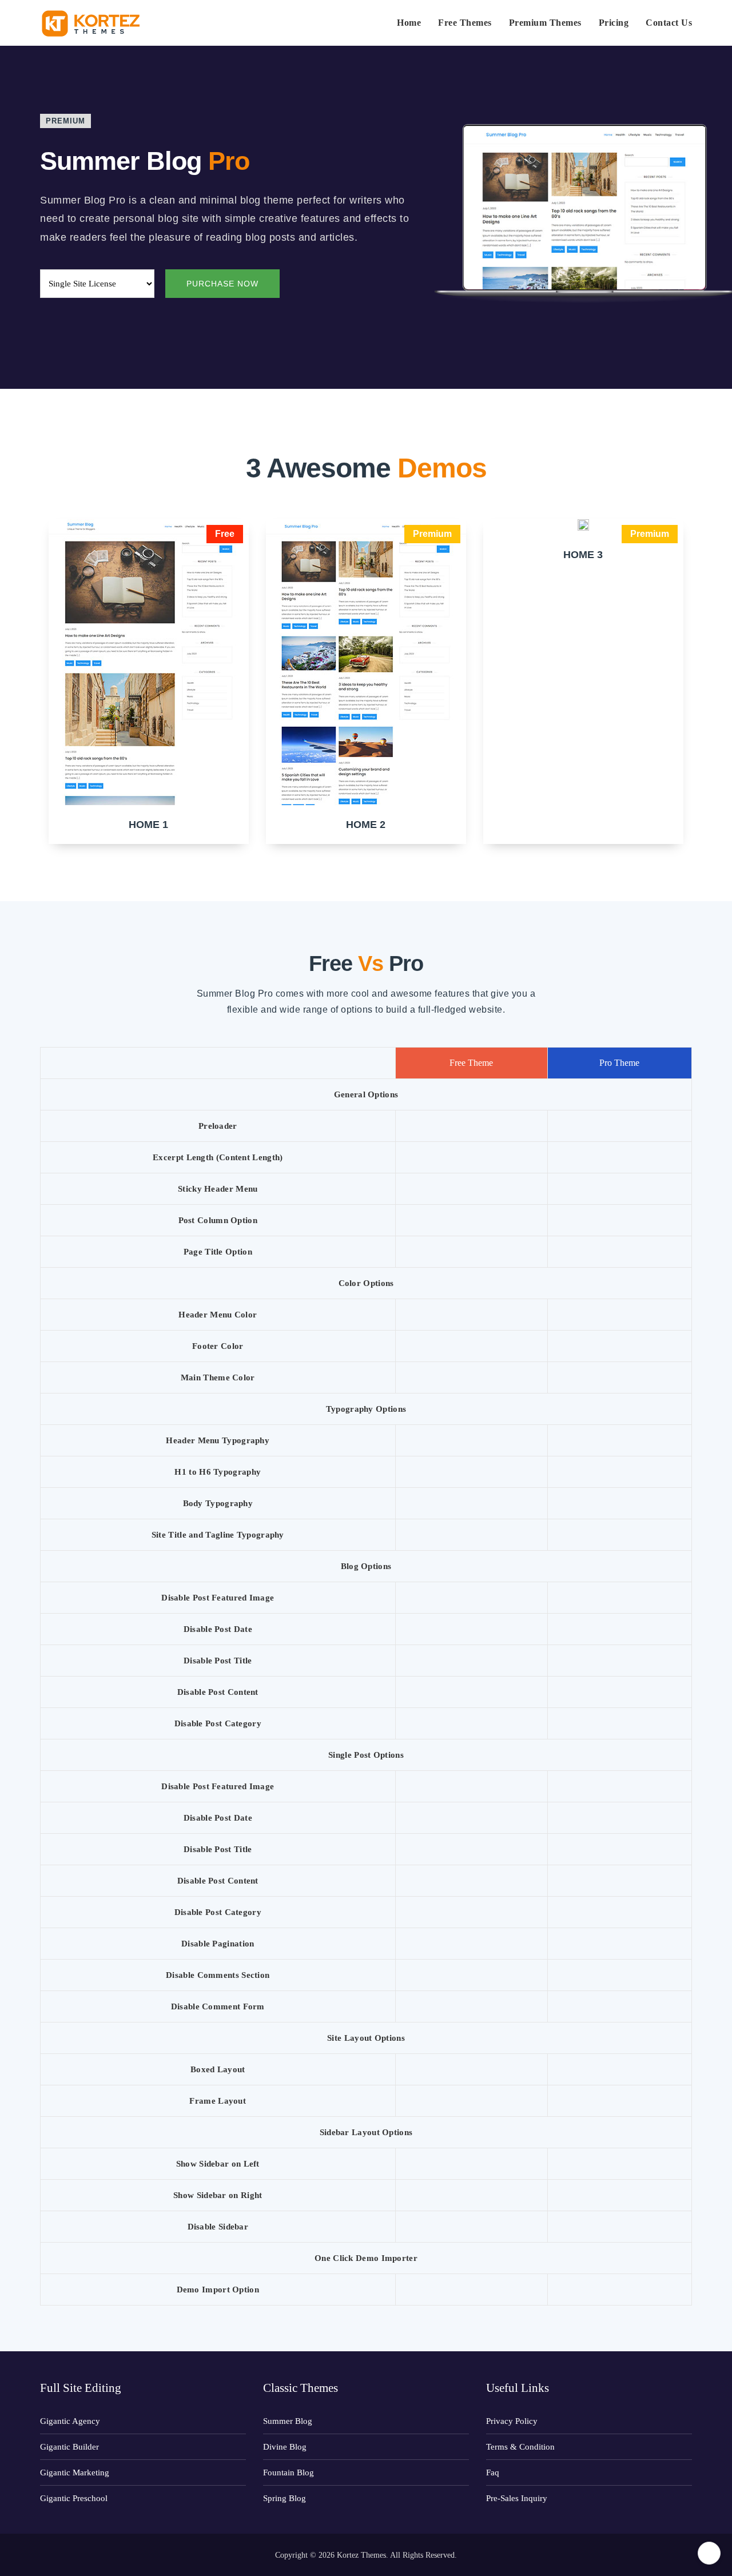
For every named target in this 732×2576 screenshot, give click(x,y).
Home (409, 23)
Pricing (614, 23)
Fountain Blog (289, 2473)
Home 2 (366, 825)
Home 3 (583, 555)
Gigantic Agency (70, 2421)
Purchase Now (222, 284)
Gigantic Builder (69, 2447)
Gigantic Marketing (75, 2473)
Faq (493, 2473)
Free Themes (465, 23)
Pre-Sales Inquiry (517, 2498)
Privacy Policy (512, 2421)
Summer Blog (288, 2421)
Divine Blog (285, 2447)
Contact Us (669, 23)
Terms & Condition (520, 2447)
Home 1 (148, 825)
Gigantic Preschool (74, 2498)
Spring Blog (285, 2498)
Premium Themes (545, 23)
